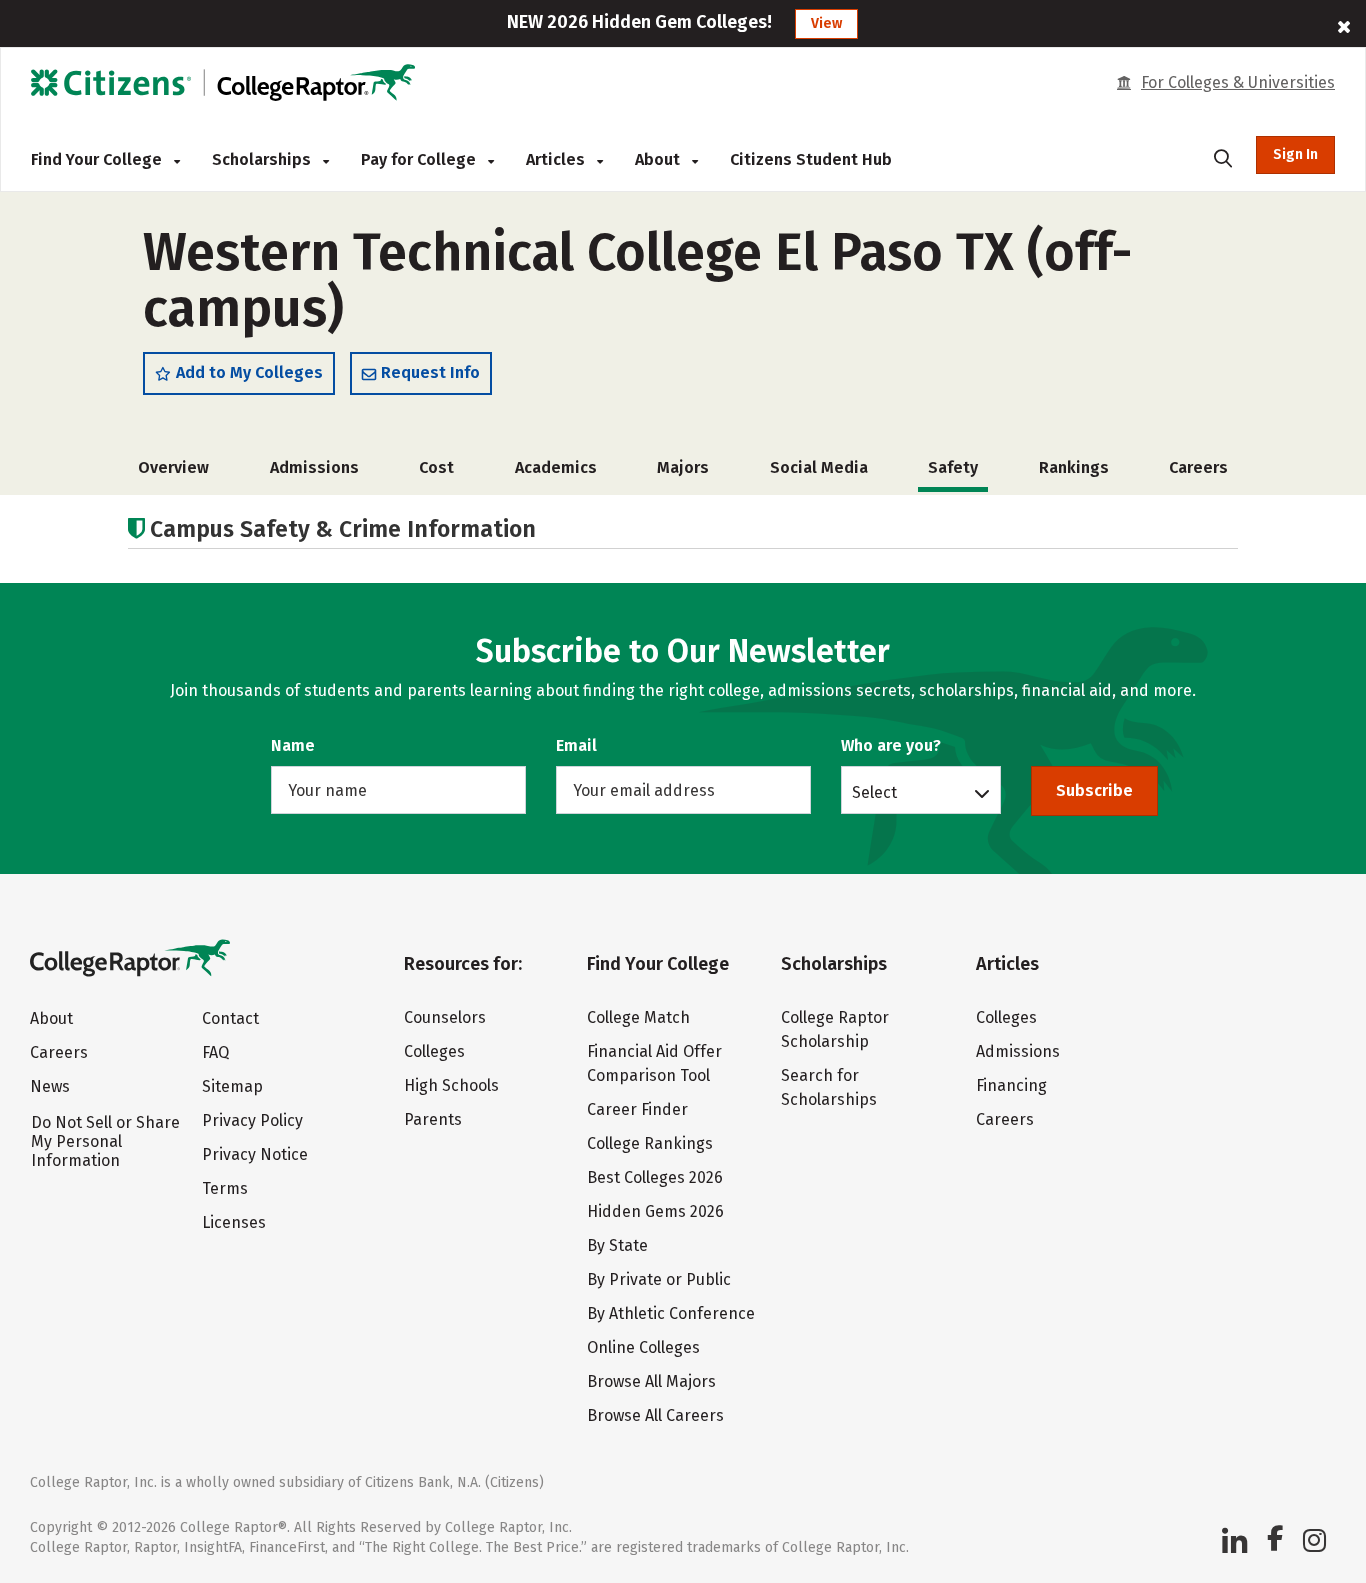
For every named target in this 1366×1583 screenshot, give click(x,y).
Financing (1011, 1085)
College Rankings (650, 1143)
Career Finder (637, 1109)
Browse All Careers (655, 1415)
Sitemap (232, 1086)
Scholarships (263, 159)
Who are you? (891, 745)
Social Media (819, 467)
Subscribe (1094, 790)
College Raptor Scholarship (835, 1029)
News (50, 1086)
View (826, 23)
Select (874, 792)
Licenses (234, 1222)
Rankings (1074, 467)
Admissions (314, 467)
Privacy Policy (252, 1120)
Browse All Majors (651, 1381)
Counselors (445, 1017)
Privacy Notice (255, 1154)
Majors (683, 467)
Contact (230, 1018)
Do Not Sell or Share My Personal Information (105, 1141)
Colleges (434, 1051)
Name (293, 745)
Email (576, 745)
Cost (436, 467)
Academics (556, 467)
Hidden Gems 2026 (655, 1211)
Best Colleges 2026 (655, 1177)
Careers (1198, 467)
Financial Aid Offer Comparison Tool (654, 1063)
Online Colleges (643, 1347)
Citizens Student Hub (811, 159)
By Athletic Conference (671, 1313)
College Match (638, 1017)
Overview (173, 467)
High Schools (451, 1085)
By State (617, 1245)
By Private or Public (659, 1279)
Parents (433, 1119)
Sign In (1295, 154)
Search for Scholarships (829, 1087)
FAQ (215, 1052)
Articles (557, 159)
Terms (225, 1188)
